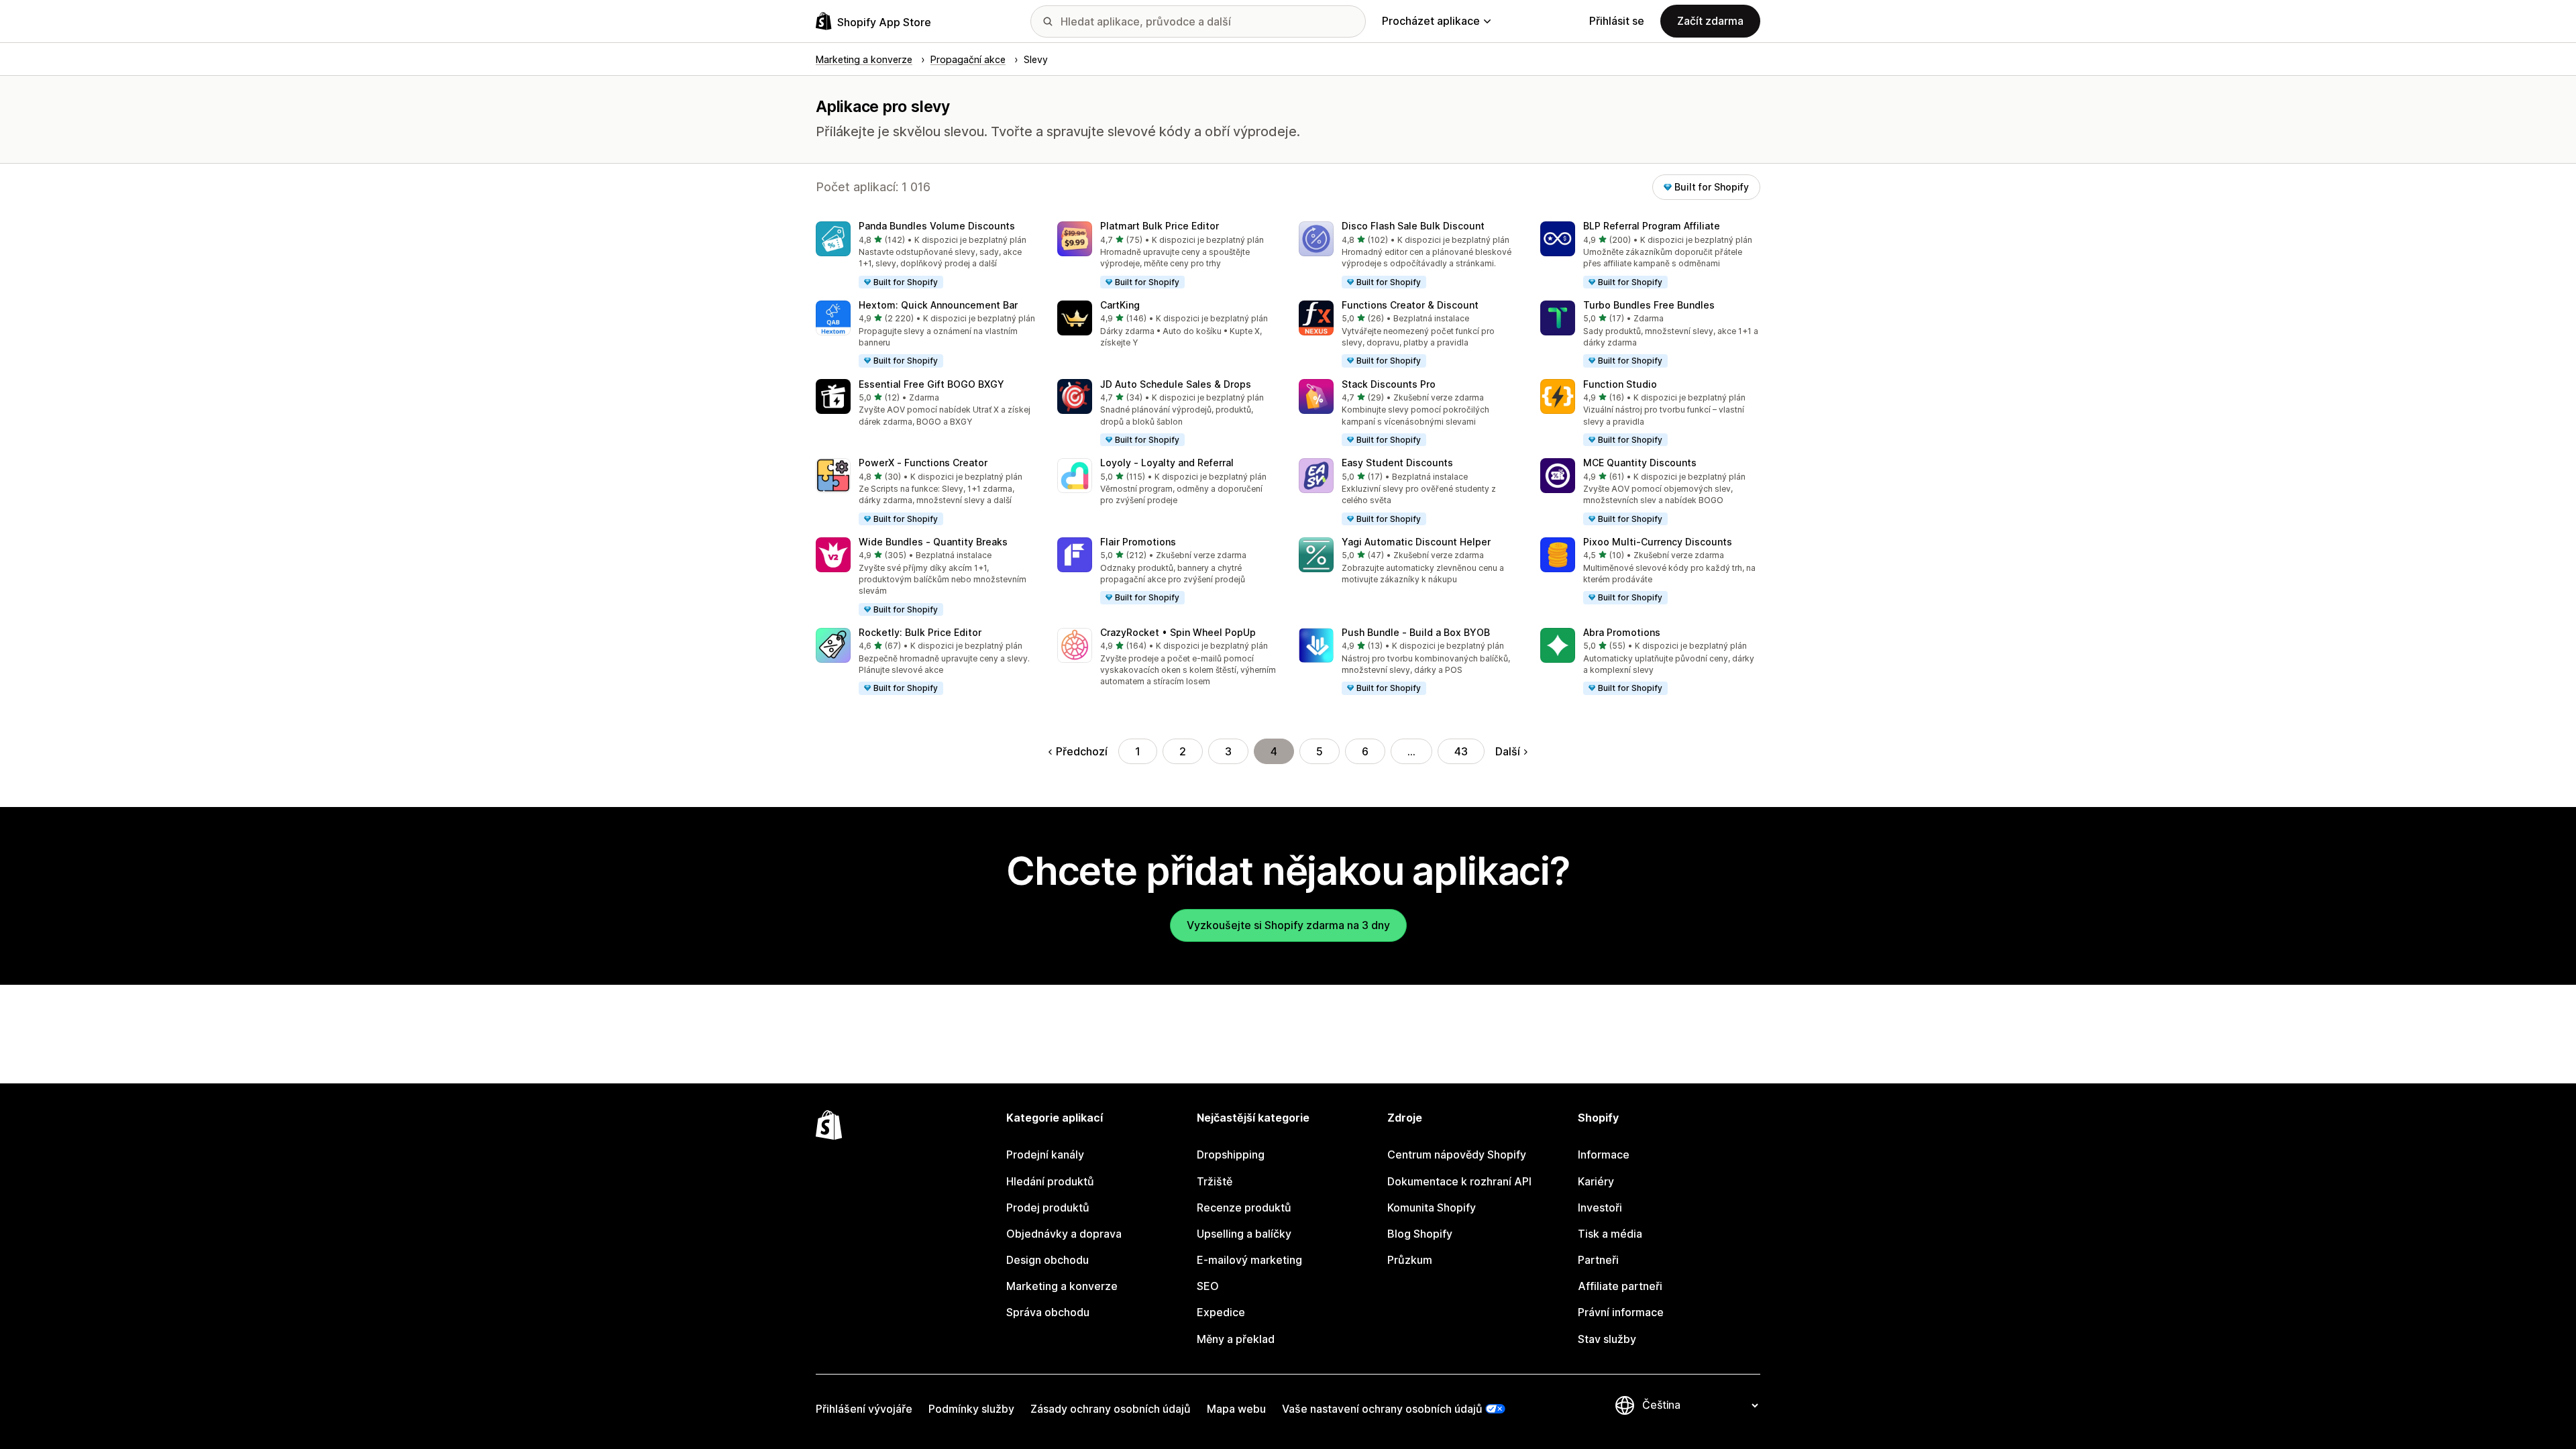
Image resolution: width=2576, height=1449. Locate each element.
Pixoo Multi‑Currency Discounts (1658, 542)
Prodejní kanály (1045, 1155)
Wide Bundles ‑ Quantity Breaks (933, 542)
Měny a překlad (1236, 1339)
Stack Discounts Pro (1389, 384)
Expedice (1221, 1312)
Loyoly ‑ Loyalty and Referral (1167, 463)
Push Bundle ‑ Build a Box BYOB (1416, 632)
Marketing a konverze (1062, 1286)
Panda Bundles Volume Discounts (937, 226)
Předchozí (1082, 751)
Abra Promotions (1622, 632)
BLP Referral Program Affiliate (1652, 226)
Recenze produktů (1244, 1207)
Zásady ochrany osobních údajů (1111, 1409)
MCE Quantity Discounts (1640, 463)
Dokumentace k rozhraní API (1459, 1181)
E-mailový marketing (1249, 1260)
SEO (1208, 1286)
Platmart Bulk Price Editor (1160, 226)
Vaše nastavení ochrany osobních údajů (1382, 1409)
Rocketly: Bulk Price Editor (920, 632)
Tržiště (1215, 1181)
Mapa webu (1236, 1409)
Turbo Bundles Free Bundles (1649, 305)
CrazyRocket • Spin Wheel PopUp (1178, 632)
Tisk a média (1610, 1234)
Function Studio (1620, 384)
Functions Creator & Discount (1410, 305)
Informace (1604, 1155)
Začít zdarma (1710, 21)
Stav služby (1607, 1339)
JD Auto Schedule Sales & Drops (1176, 384)
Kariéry (1596, 1181)
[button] (926, 256)
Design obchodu (1048, 1260)
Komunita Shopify (1432, 1207)
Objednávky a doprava (1064, 1234)
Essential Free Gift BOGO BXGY (931, 384)
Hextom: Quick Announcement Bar (938, 305)
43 (1461, 751)
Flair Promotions (1138, 542)
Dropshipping (1231, 1155)
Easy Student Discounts (1397, 463)
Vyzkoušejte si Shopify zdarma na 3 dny (1288, 925)
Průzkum (1410, 1260)
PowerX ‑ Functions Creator (923, 463)
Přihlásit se (1617, 21)
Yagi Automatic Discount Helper (1416, 542)
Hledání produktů (1050, 1181)
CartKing (1120, 305)
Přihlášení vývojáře (864, 1409)
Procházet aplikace (1431, 21)
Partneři (1598, 1260)
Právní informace (1621, 1312)
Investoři (1600, 1207)
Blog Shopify (1420, 1234)
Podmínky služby (971, 1409)
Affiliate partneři (1620, 1286)
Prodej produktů (1048, 1207)
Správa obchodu (1048, 1312)
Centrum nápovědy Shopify (1457, 1155)
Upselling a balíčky (1244, 1234)
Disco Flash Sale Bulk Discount (1413, 226)
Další (1508, 751)
